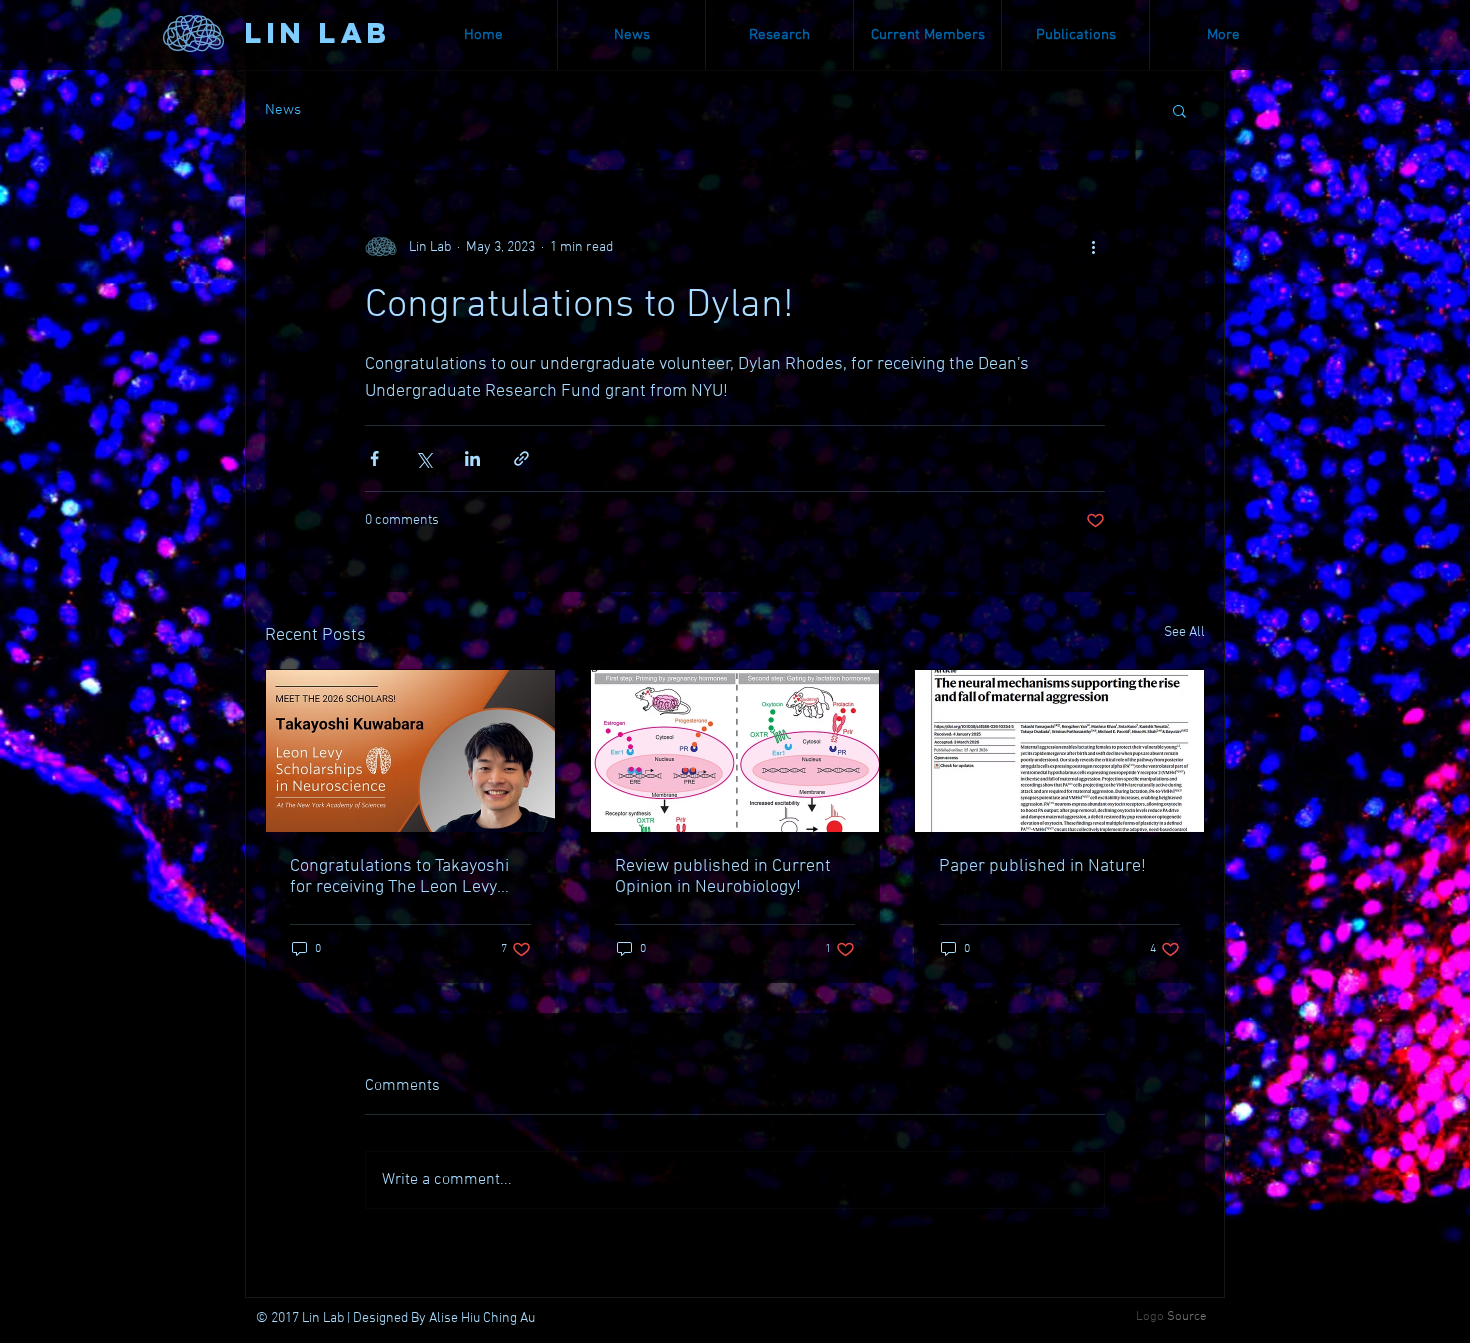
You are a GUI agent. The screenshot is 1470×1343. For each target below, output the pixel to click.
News (283, 110)
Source (1187, 1317)
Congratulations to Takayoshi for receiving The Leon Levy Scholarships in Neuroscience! (406, 877)
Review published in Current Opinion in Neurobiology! (723, 877)
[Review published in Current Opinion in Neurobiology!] (735, 751)
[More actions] (1093, 247)
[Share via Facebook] (374, 458)
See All (1184, 632)
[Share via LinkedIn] (472, 458)
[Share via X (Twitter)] (423, 458)
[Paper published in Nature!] (1059, 751)
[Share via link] (521, 458)
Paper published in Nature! (1042, 866)
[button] (1179, 110)
